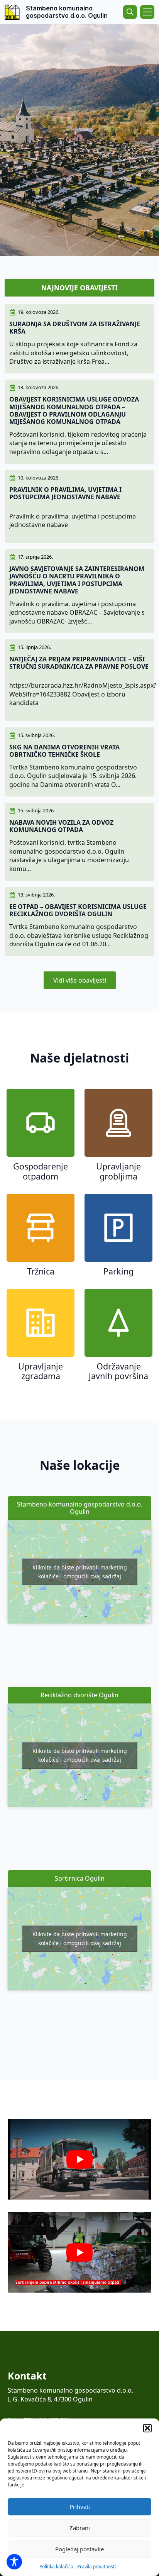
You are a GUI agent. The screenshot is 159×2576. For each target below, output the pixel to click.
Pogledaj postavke (79, 2549)
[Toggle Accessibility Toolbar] (14, 2562)
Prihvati (80, 2507)
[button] (147, 2428)
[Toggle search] (130, 12)
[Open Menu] (147, 12)
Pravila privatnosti (96, 2567)
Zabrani (80, 2528)
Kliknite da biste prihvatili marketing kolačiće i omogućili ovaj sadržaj (80, 1572)
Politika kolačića (56, 2567)
